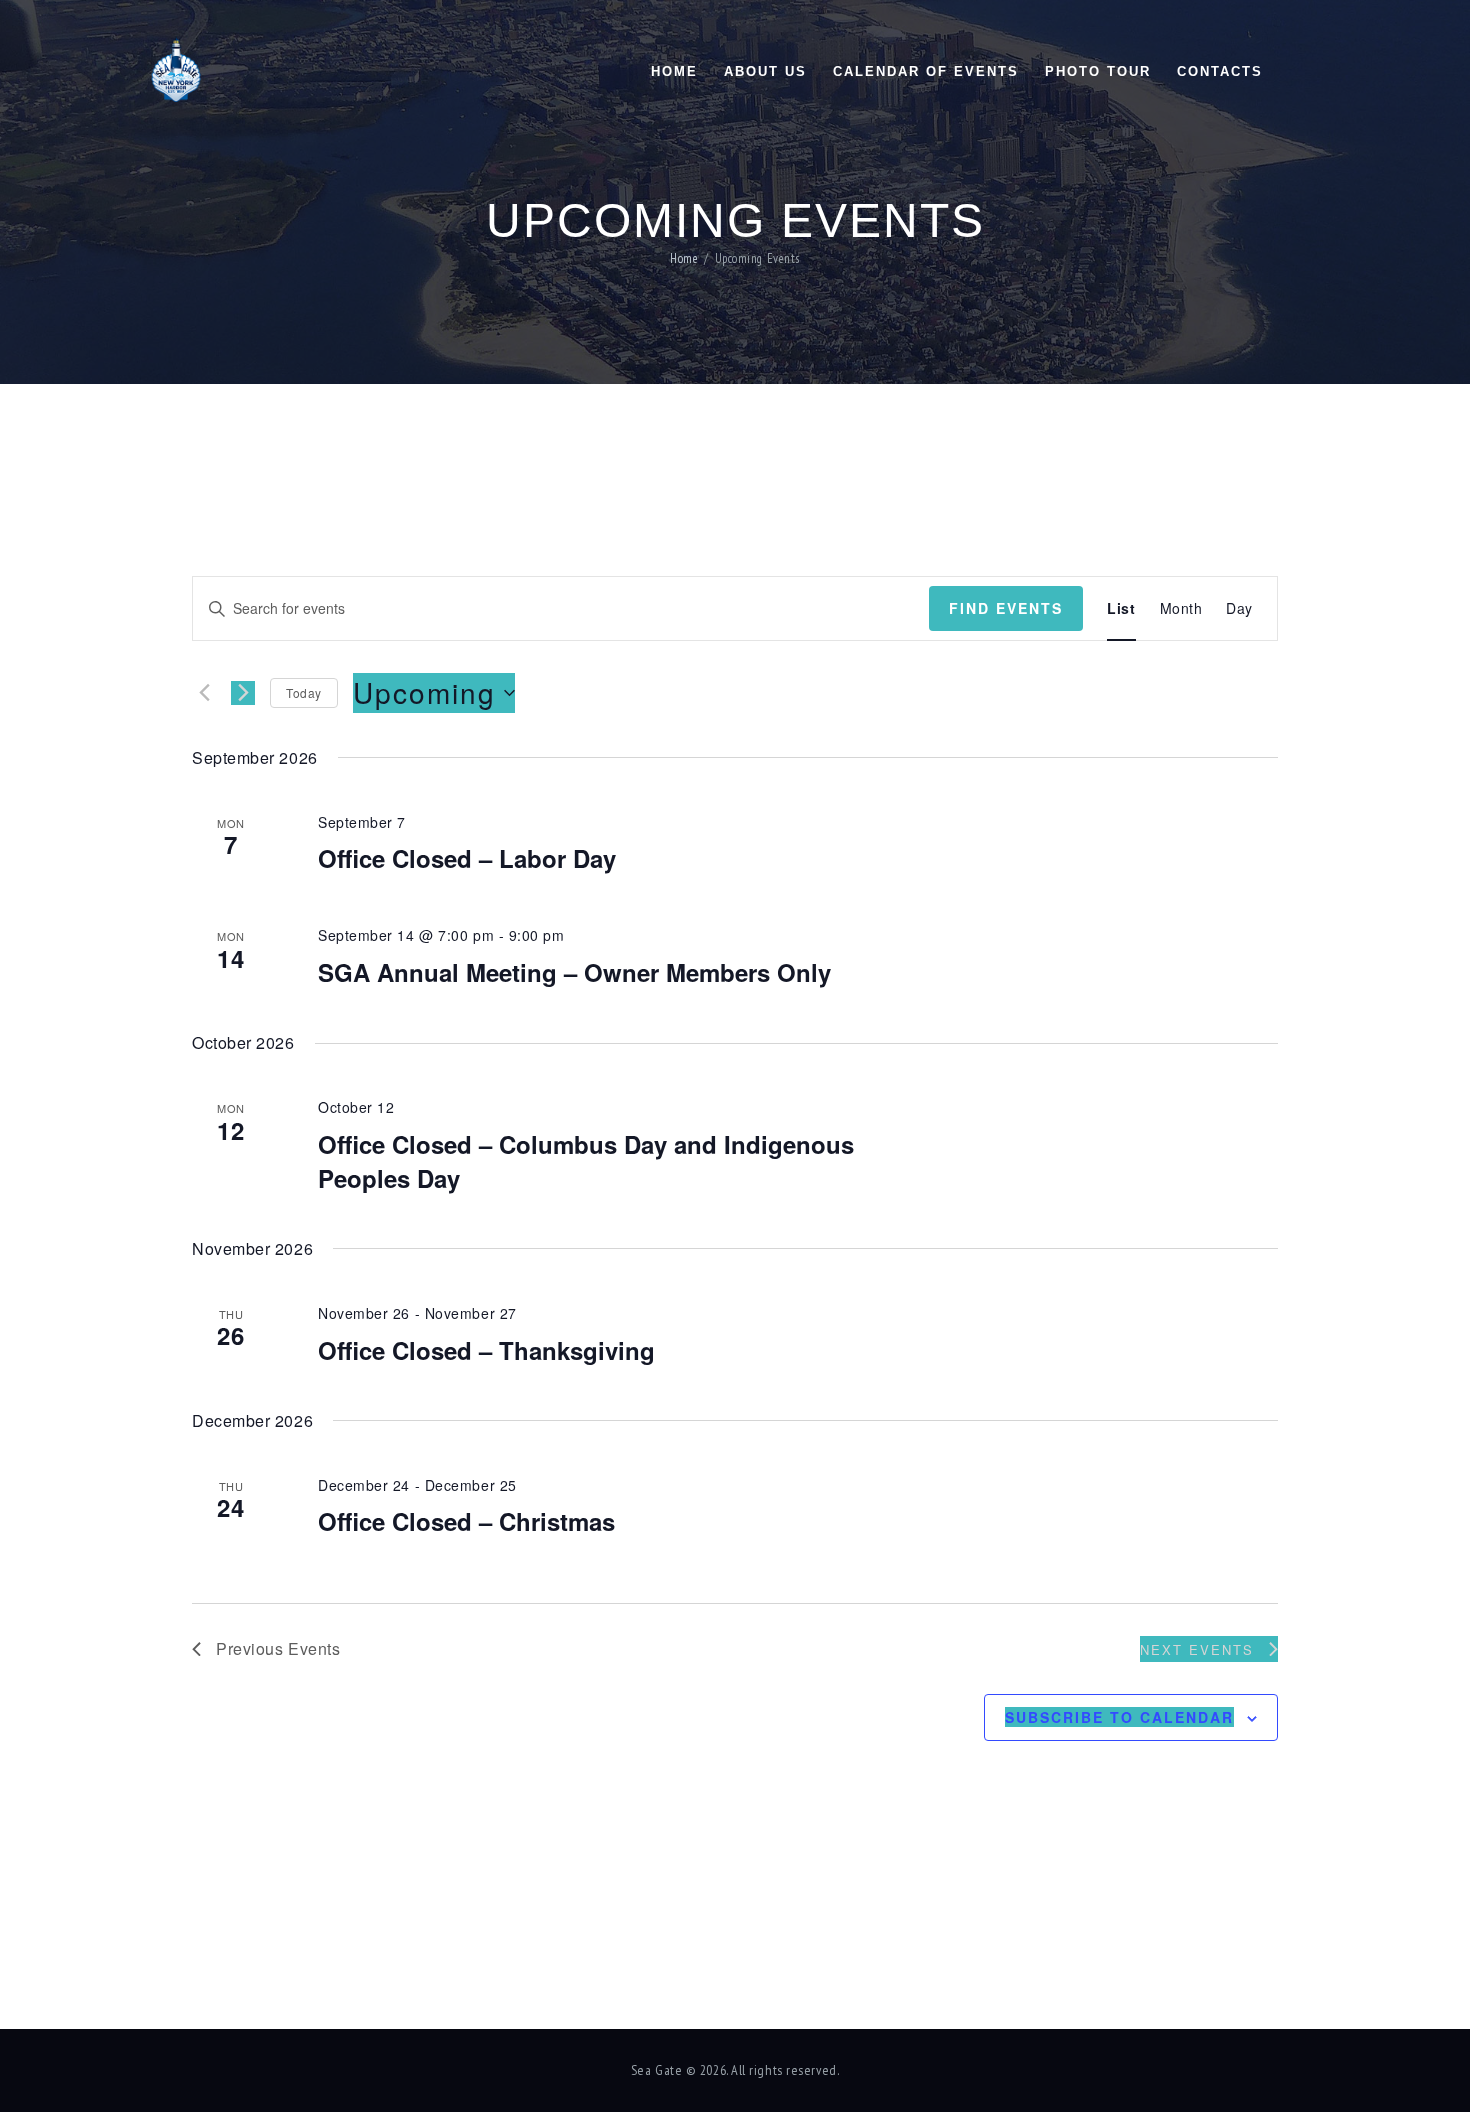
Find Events (1006, 608)
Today (304, 692)
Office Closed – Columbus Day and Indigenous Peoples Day (586, 1161)
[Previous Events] (204, 693)
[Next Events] (243, 693)
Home (684, 259)
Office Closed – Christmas (466, 1521)
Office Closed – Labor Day (467, 858)
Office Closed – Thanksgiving (486, 1350)
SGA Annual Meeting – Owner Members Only (574, 972)
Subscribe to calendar (1119, 1717)
